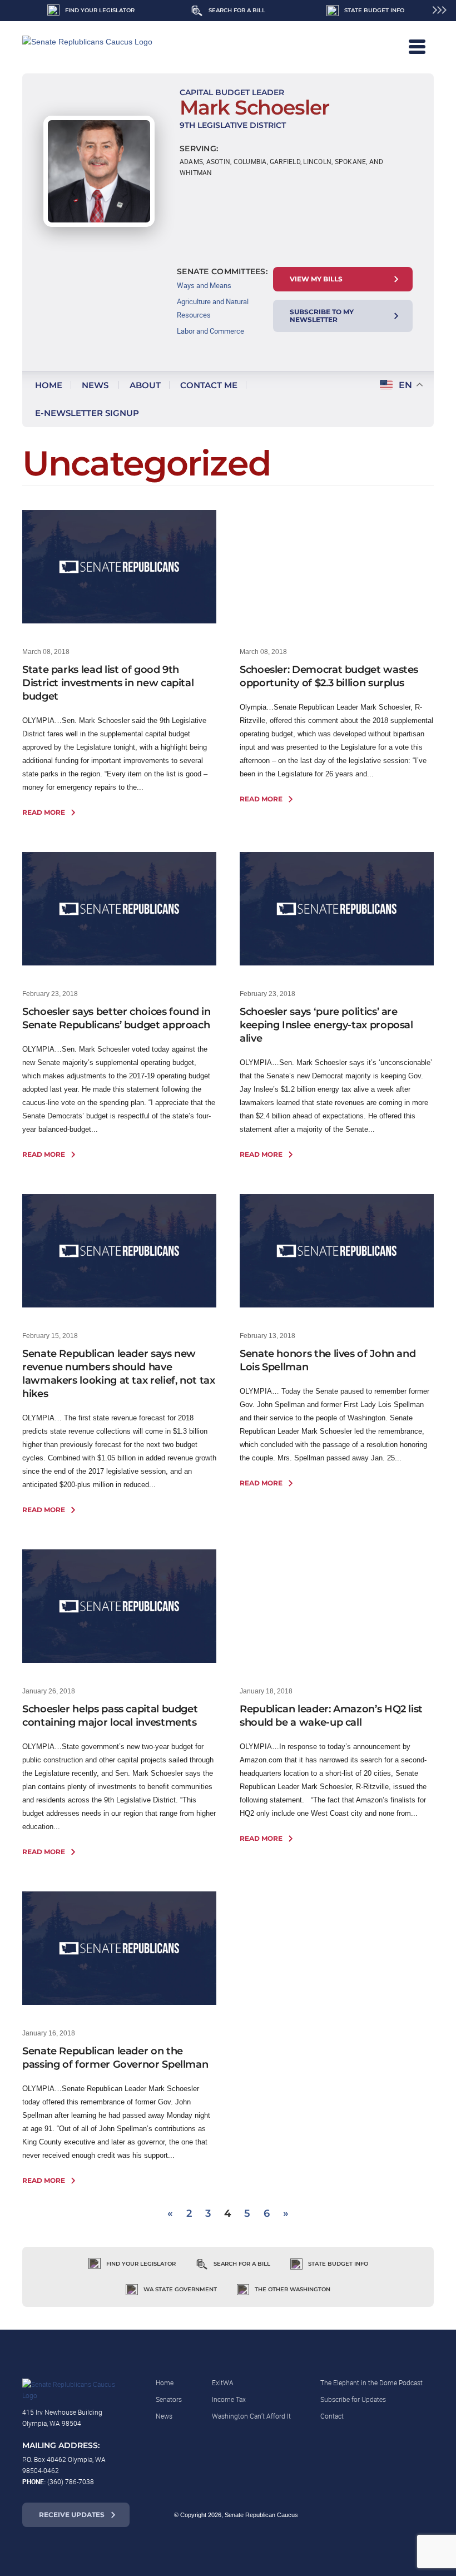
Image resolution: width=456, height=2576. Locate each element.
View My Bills (316, 279)
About (145, 385)
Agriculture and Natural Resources (213, 308)
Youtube (418, 2515)
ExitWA (223, 2382)
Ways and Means (204, 285)
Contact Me (209, 385)
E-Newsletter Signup (87, 413)
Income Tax (229, 2399)
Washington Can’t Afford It (251, 2416)
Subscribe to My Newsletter (322, 316)
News (95, 385)
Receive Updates (72, 2515)
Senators (169, 2399)
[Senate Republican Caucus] (100, 47)
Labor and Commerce (210, 331)
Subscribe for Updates (353, 2399)
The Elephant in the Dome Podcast (371, 2382)
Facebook (350, 2515)
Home (49, 385)
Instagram (373, 2515)
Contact (332, 2416)
